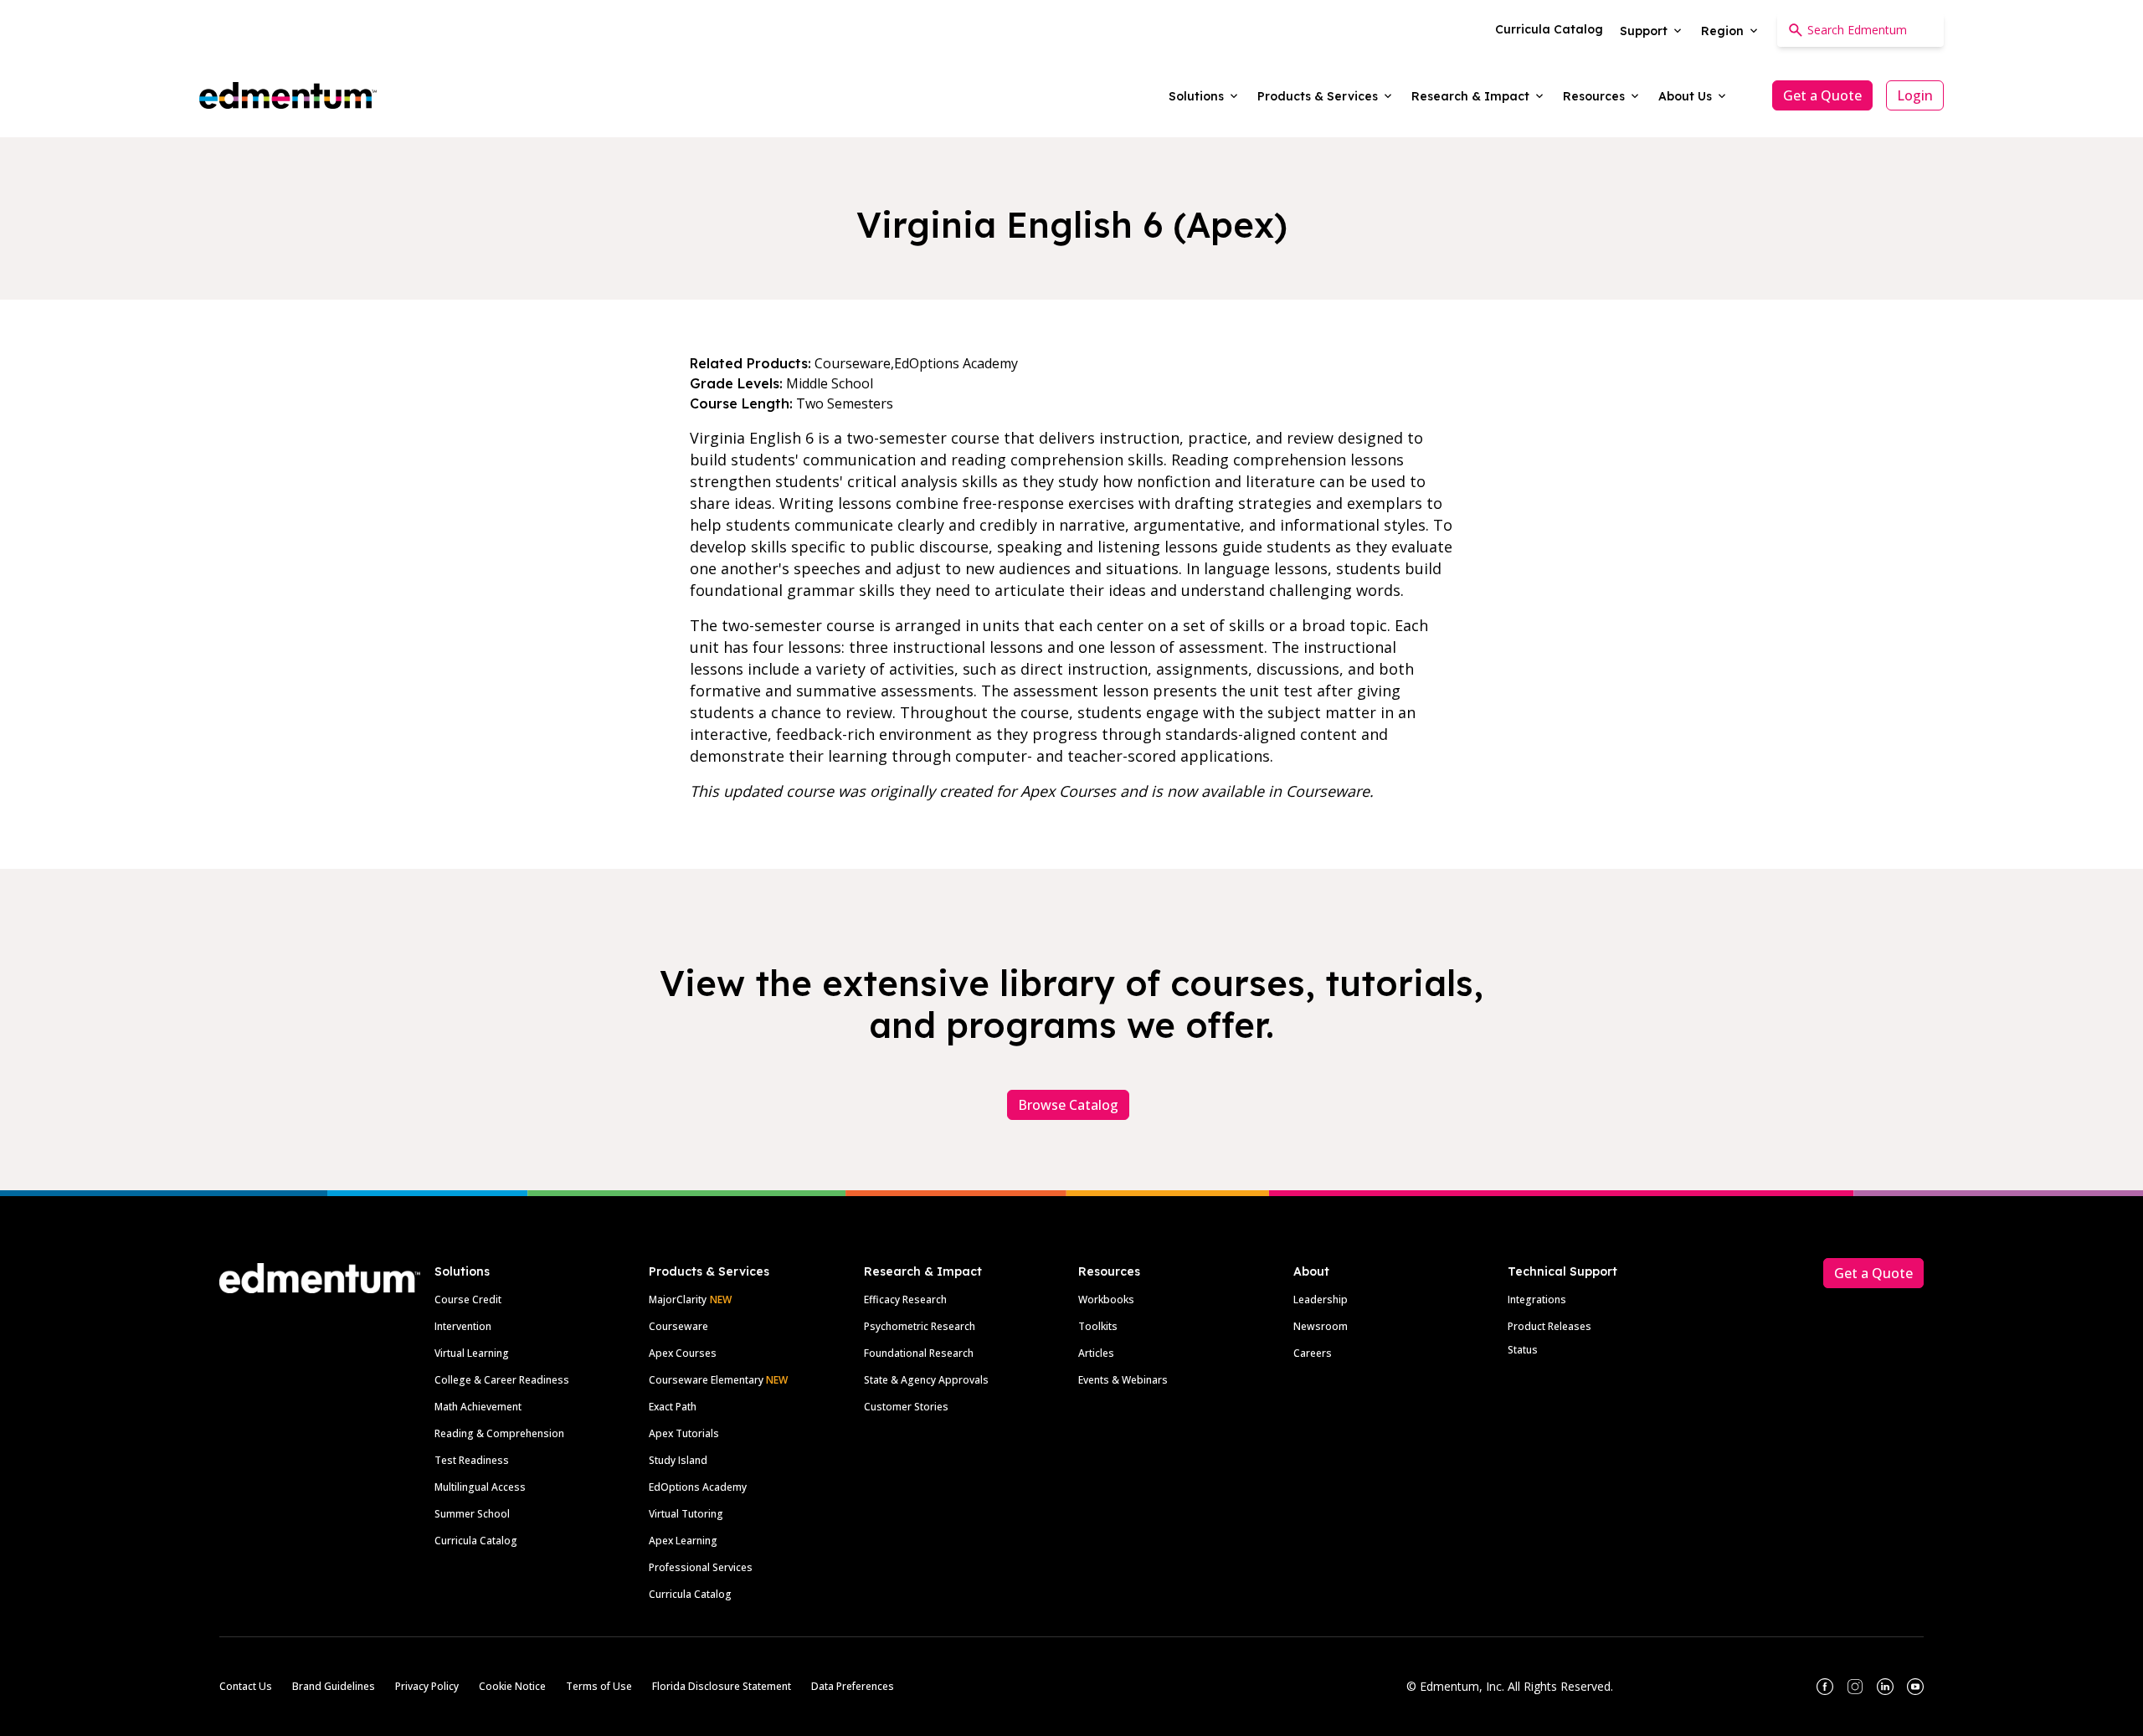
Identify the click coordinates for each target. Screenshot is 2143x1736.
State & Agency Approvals (926, 1380)
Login (1915, 95)
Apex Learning (683, 1541)
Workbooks (1106, 1299)
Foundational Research (919, 1353)
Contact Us (246, 1686)
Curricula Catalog (476, 1541)
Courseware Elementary (718, 1380)
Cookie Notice (512, 1686)
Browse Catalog (1068, 1105)
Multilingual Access (480, 1487)
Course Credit (468, 1299)
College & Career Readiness (502, 1380)
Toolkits (1098, 1326)
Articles (1096, 1353)
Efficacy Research (905, 1299)
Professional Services (701, 1567)
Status (1523, 1350)
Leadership (1321, 1299)
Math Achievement (478, 1407)
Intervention (463, 1326)
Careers (1313, 1353)
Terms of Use (599, 1686)
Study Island (678, 1460)
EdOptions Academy (698, 1487)
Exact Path (673, 1407)
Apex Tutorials (684, 1433)
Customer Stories (906, 1407)
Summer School (472, 1514)
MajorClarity (678, 1299)
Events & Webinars (1123, 1380)
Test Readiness (472, 1460)
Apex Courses (683, 1353)
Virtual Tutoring (686, 1514)
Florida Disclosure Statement (722, 1686)
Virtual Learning (472, 1353)
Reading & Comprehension (499, 1433)
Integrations (1537, 1299)
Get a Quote (1822, 95)
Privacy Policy (427, 1686)
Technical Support (1562, 1271)
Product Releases (1549, 1326)
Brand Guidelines (334, 1686)
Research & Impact (923, 1271)
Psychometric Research (920, 1326)
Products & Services (709, 1271)
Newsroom (1321, 1326)
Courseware (678, 1326)
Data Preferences (853, 1686)
